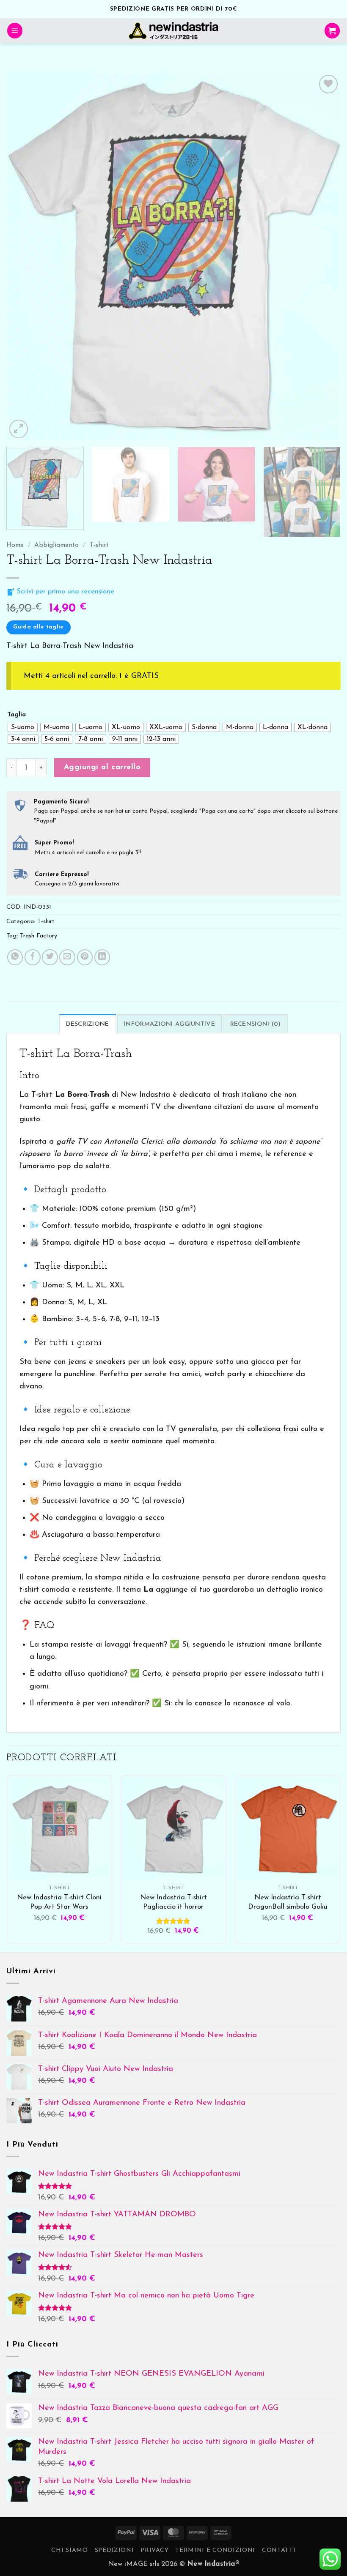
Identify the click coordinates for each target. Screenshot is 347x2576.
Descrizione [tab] (87, 1024)
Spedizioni (114, 2550)
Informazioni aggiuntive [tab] (169, 1024)
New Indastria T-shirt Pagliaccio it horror (173, 1902)
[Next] (323, 257)
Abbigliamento (56, 545)
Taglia (17, 715)
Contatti (279, 2550)
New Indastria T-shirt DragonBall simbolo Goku (288, 1902)
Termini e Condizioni (215, 2550)
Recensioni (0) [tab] (256, 1024)
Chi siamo (69, 2550)
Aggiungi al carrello (102, 767)
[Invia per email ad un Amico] (67, 957)
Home (15, 545)
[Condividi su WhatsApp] (15, 957)
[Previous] (24, 257)
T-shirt (99, 545)
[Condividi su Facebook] (33, 957)
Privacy (154, 2550)
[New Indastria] (174, 31)
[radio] (23, 727)
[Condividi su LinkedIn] (102, 957)
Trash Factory (39, 936)
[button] (15, 31)
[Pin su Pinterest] (85, 957)
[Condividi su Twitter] (50, 957)
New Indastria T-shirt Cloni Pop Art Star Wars (59, 1902)
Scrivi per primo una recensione (65, 592)
